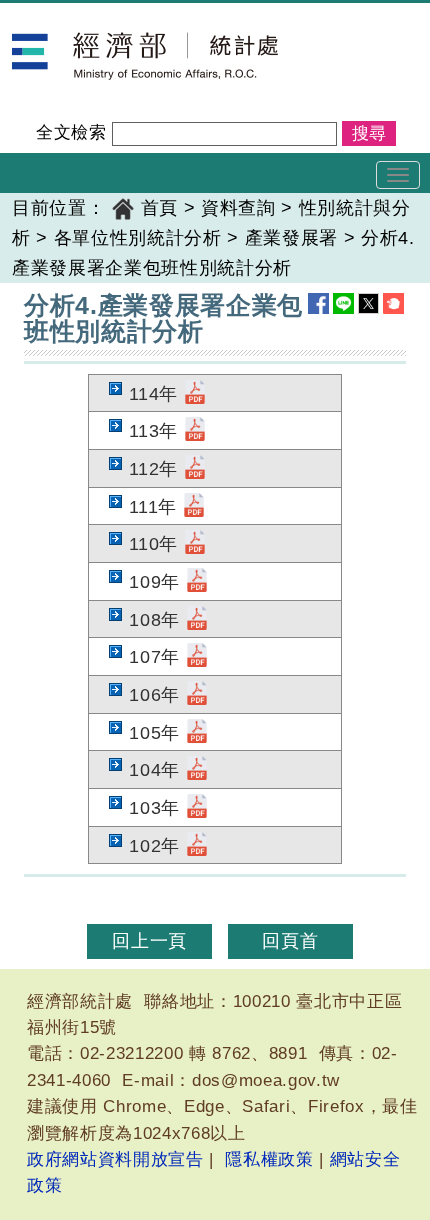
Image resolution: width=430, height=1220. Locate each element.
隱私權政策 (269, 1159)
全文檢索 (71, 132)
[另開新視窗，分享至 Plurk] (393, 303)
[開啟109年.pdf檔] (197, 582)
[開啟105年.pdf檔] (197, 733)
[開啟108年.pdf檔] (197, 620)
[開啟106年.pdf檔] (197, 695)
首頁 (159, 208)
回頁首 (290, 941)
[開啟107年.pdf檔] (197, 657)
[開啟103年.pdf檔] (197, 808)
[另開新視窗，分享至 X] (368, 303)
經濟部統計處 (68, 16)
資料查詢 (238, 208)
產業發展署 (291, 238)
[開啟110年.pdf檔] (195, 544)
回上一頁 (149, 941)
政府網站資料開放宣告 (115, 1159)
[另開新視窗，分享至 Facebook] (318, 303)
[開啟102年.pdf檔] (197, 846)
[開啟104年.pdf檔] (197, 770)
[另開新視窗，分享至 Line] (343, 303)
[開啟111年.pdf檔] (194, 507)
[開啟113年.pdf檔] (195, 431)
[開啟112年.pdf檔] (195, 469)
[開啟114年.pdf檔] (195, 394)
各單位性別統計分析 (138, 238)
